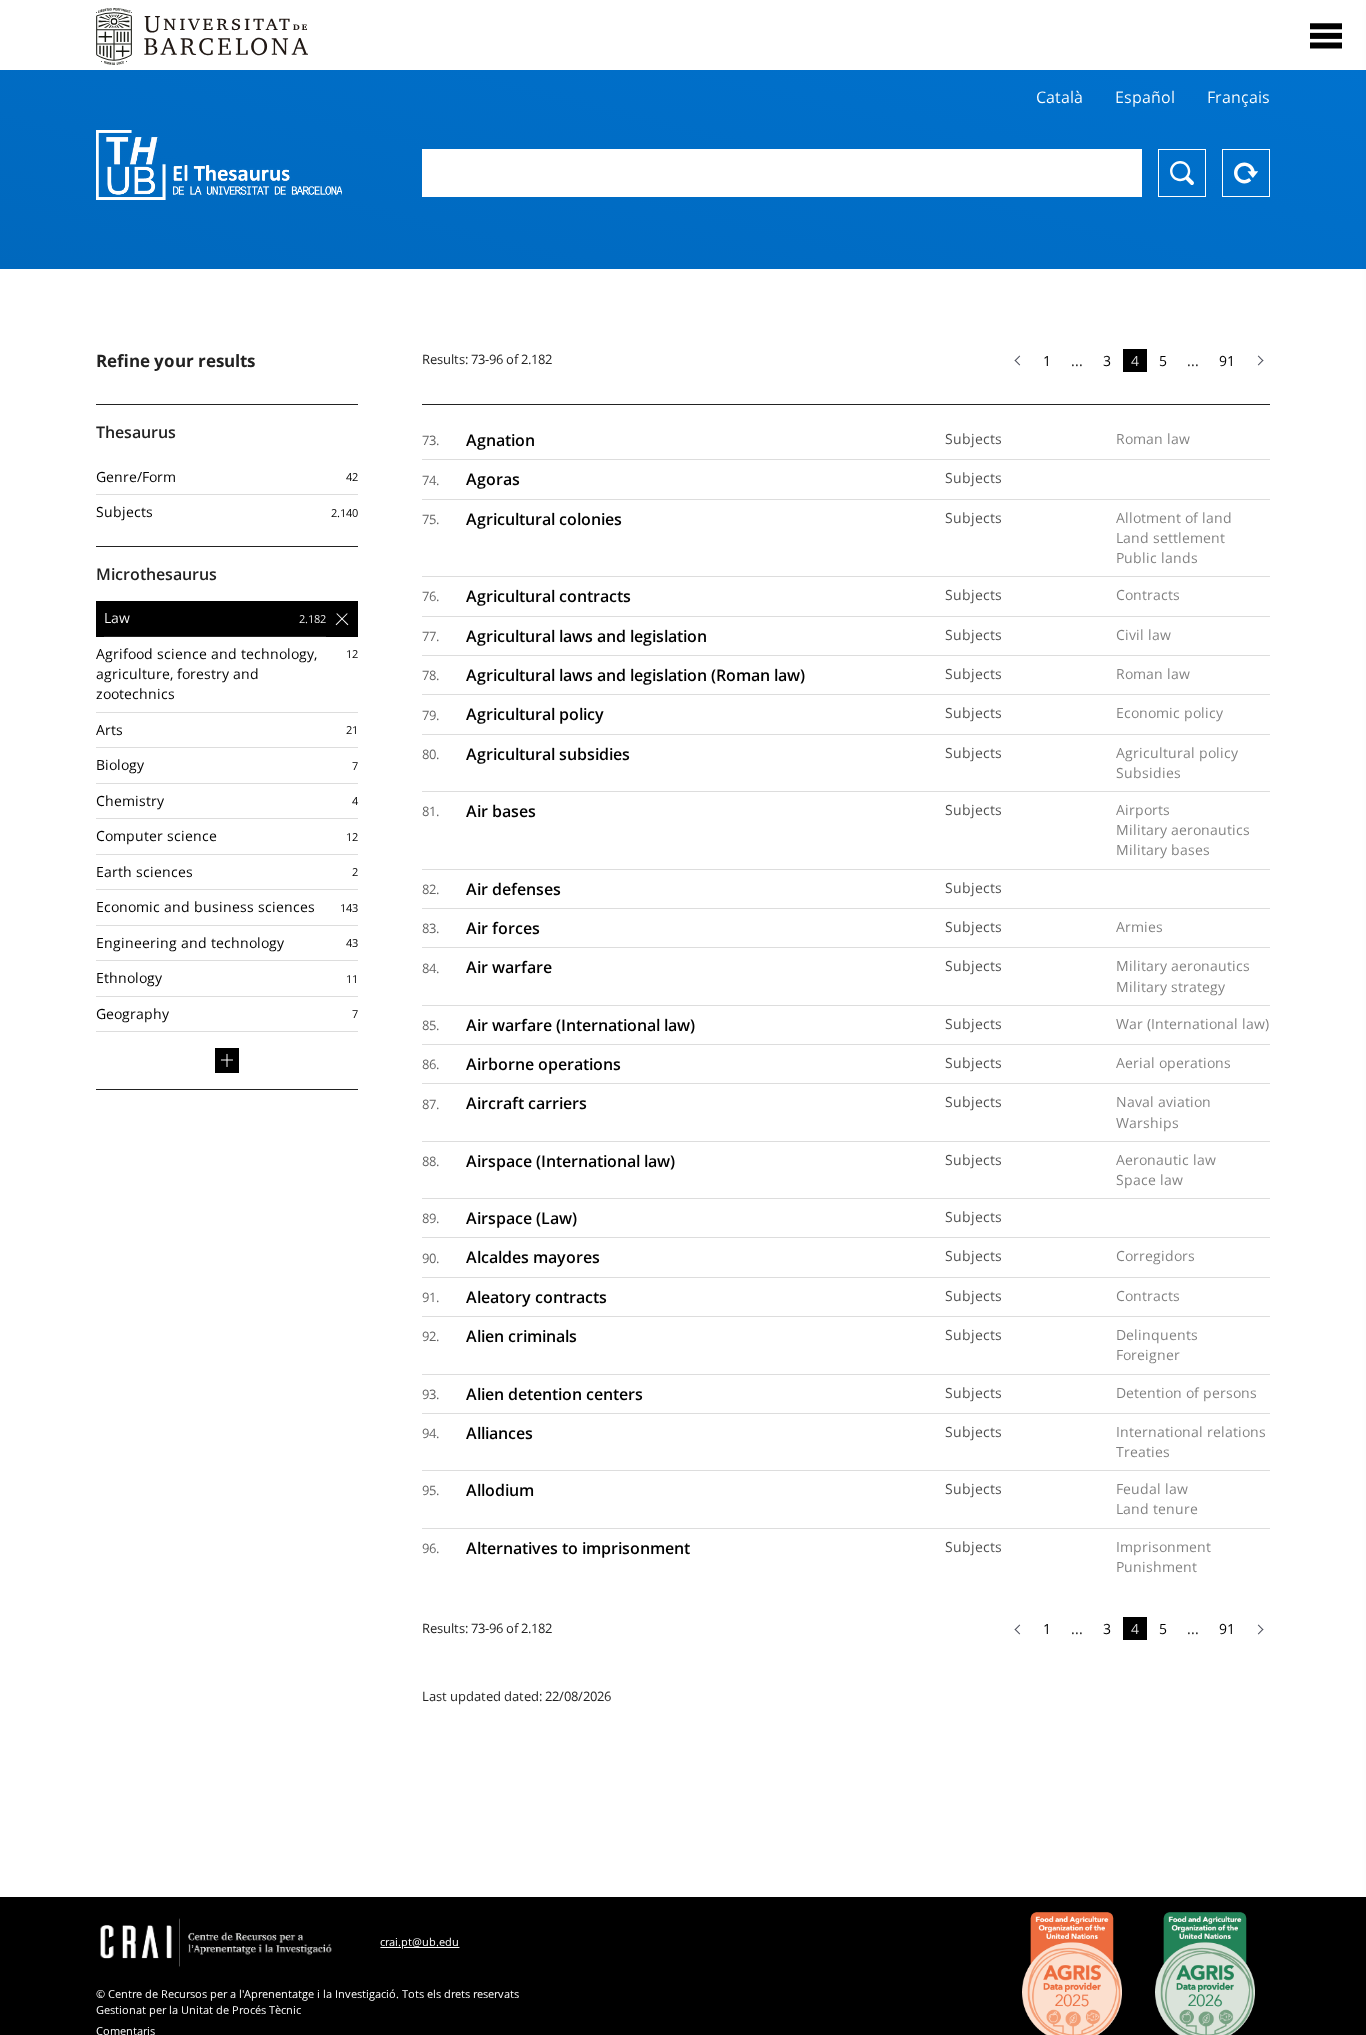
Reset (1246, 173)
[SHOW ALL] (227, 1060)
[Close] (1326, 36)
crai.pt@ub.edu (419, 1941)
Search (1182, 173)
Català (1059, 97)
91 (1227, 360)
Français (1238, 97)
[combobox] (782, 173)
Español (1145, 97)
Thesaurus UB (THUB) (219, 165)
